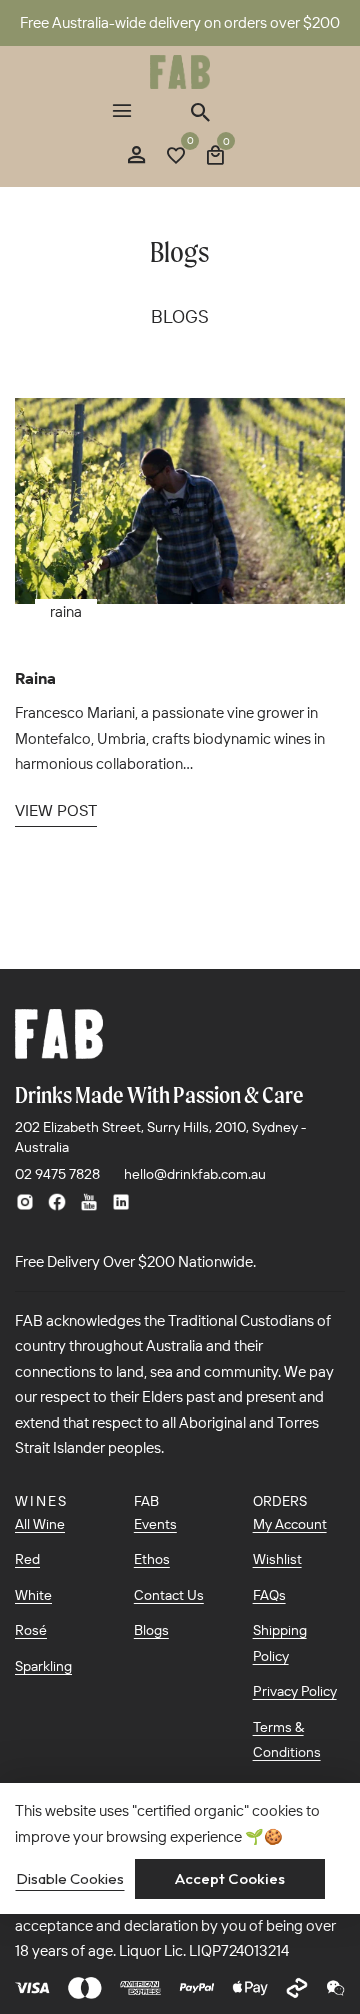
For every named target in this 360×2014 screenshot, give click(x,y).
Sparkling (43, 1666)
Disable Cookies (70, 1878)
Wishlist (277, 1559)
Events (155, 1524)
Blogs (151, 1630)
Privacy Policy (295, 1691)
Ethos (152, 1559)
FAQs (269, 1595)
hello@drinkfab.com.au (195, 1174)
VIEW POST (56, 810)
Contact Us (169, 1595)
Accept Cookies (230, 1878)
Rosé (31, 1630)
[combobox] (198, 111)
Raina (35, 678)
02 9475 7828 (57, 1174)
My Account (290, 1524)
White (33, 1595)
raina (66, 611)
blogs (180, 316)
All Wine (40, 1524)
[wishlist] (176, 157)
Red (27, 1559)
